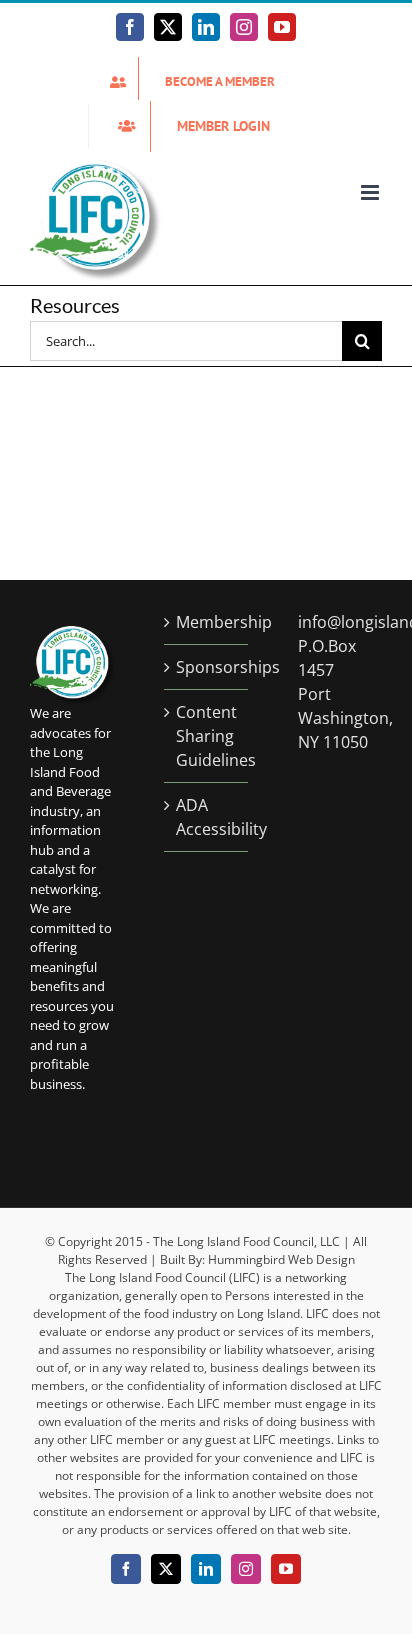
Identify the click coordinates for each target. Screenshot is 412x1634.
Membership (207, 622)
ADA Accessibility (207, 817)
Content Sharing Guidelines (207, 736)
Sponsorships (207, 667)
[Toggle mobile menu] (371, 192)
